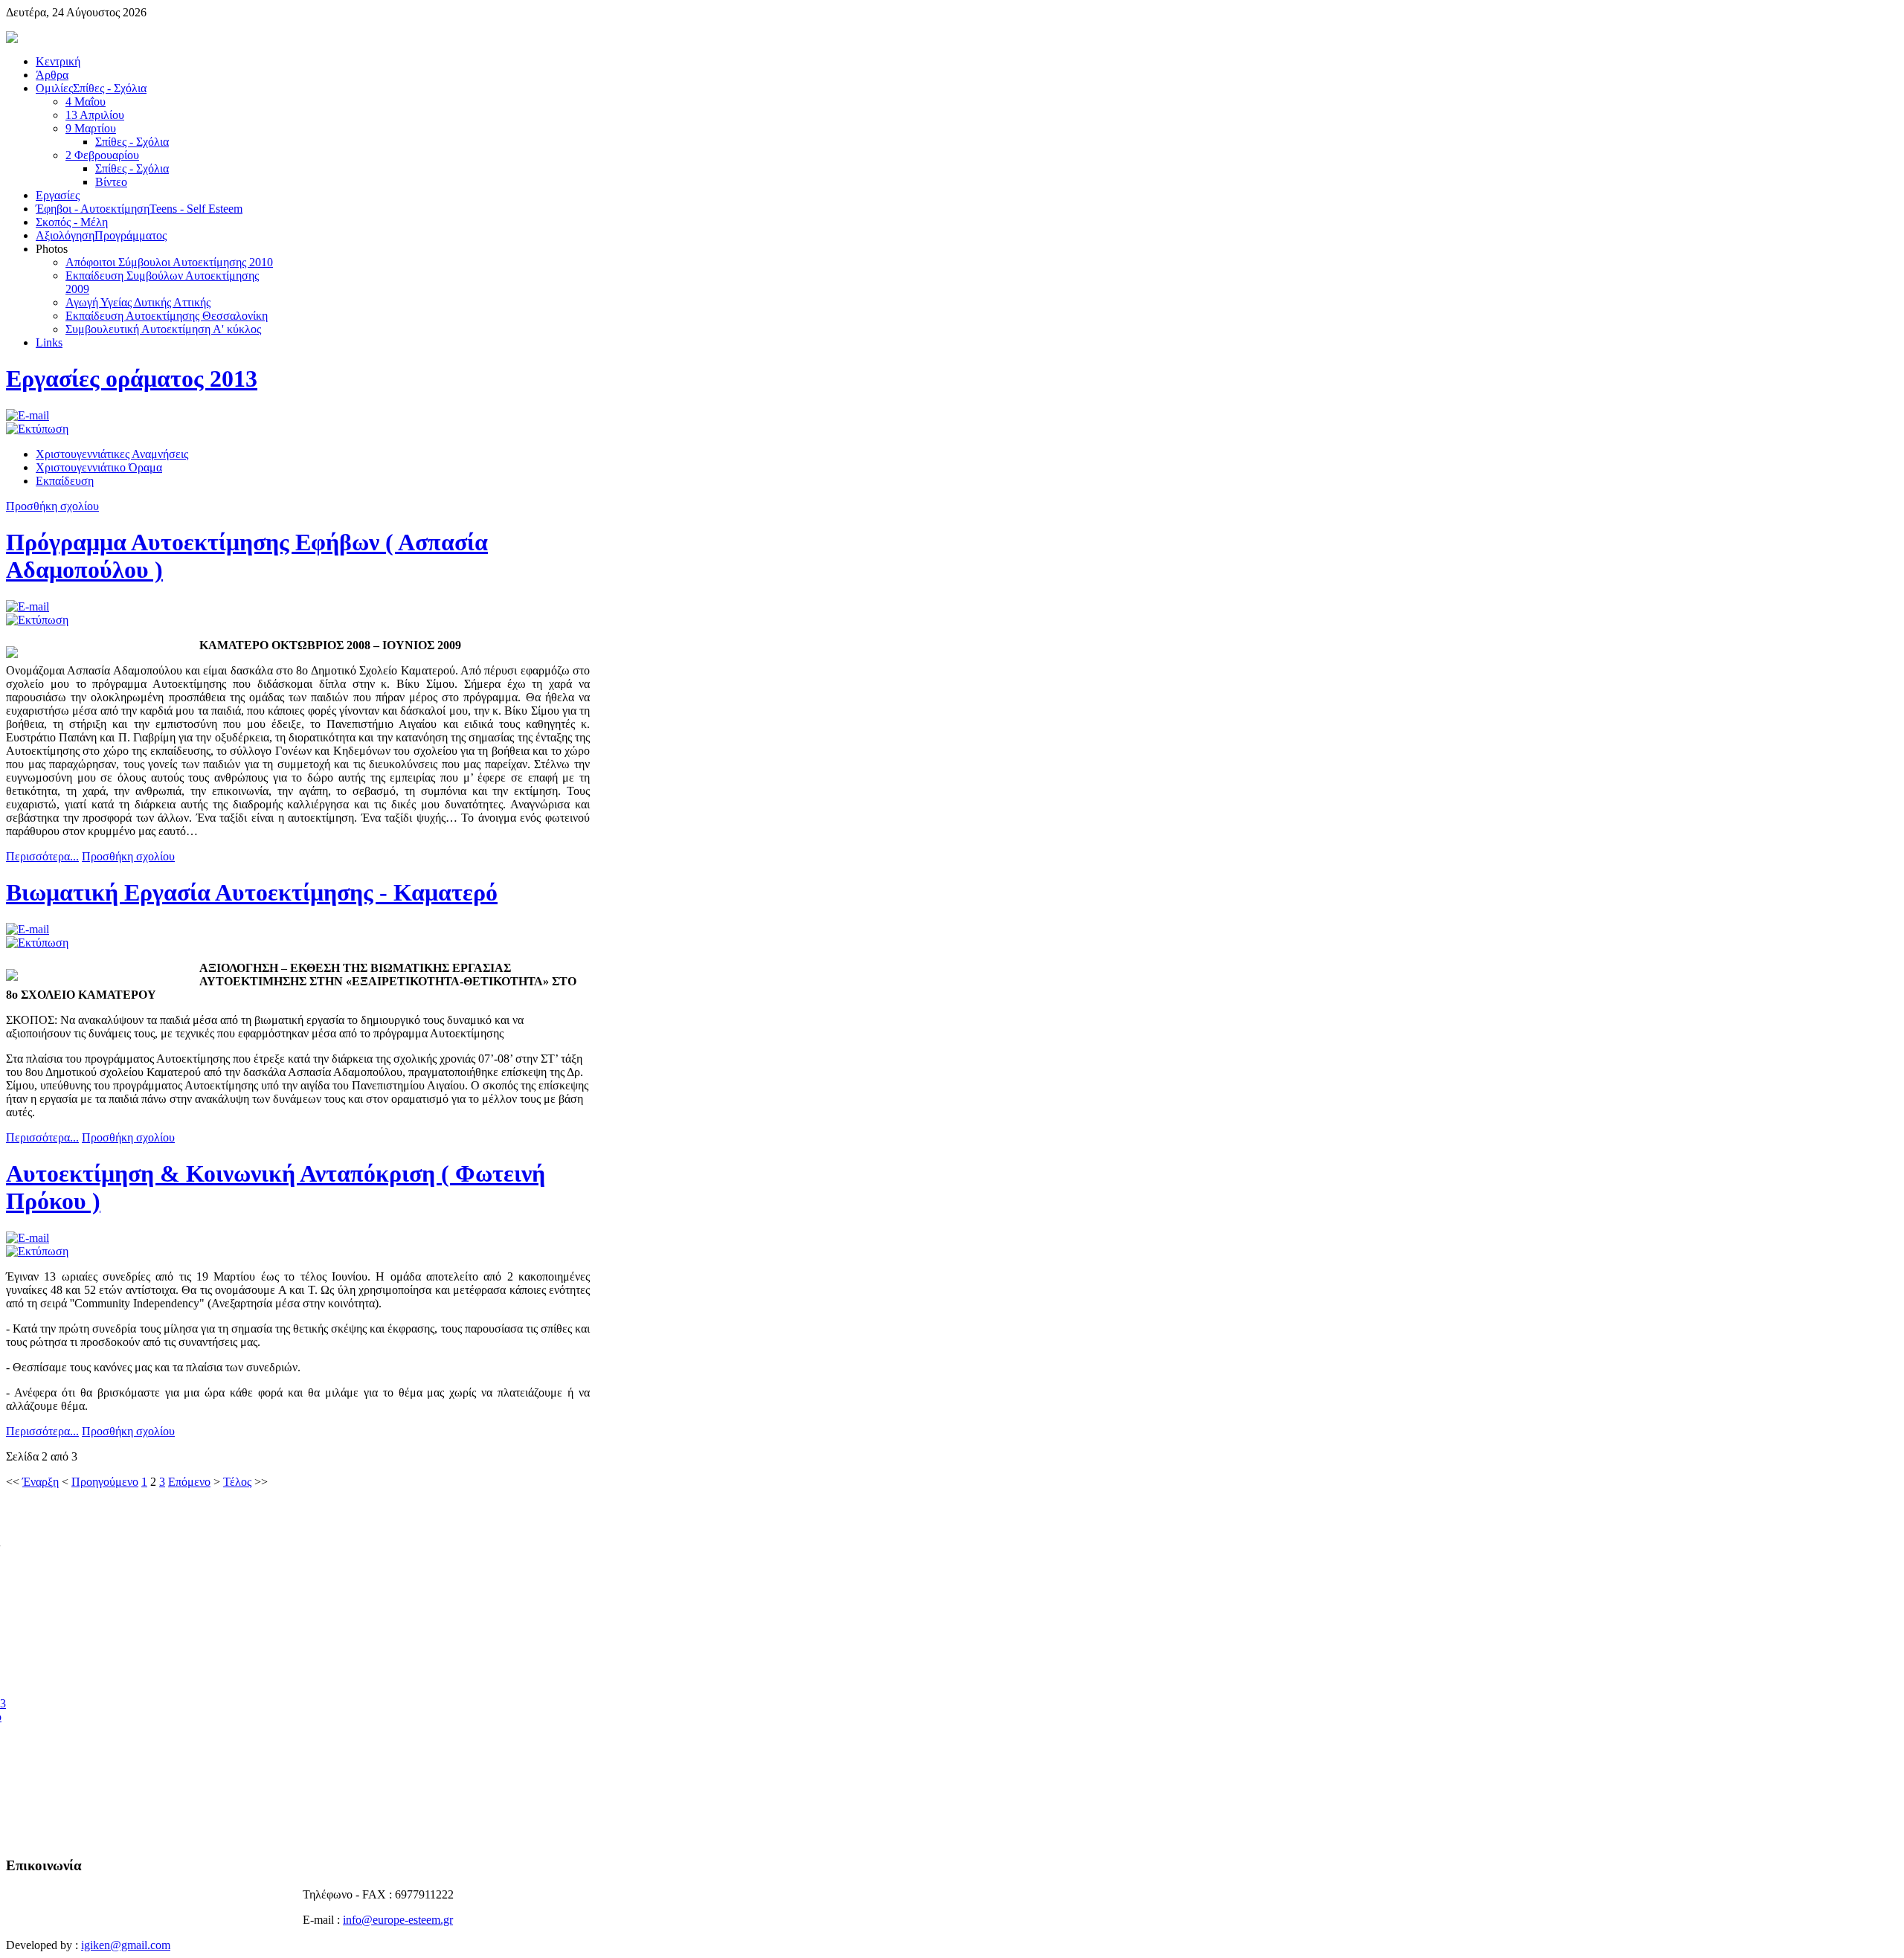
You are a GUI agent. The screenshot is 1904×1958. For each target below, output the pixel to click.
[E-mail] (28, 415)
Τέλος (237, 1482)
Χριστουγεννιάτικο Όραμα (99, 467)
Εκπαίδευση (65, 481)
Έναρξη (41, 1482)
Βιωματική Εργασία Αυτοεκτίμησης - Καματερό (252, 892)
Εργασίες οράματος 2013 (132, 379)
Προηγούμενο (105, 1482)
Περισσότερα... (42, 856)
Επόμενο (189, 1482)
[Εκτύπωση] (37, 429)
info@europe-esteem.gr (398, 1920)
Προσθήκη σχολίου (52, 506)
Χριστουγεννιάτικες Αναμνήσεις (112, 454)
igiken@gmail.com (126, 1945)
